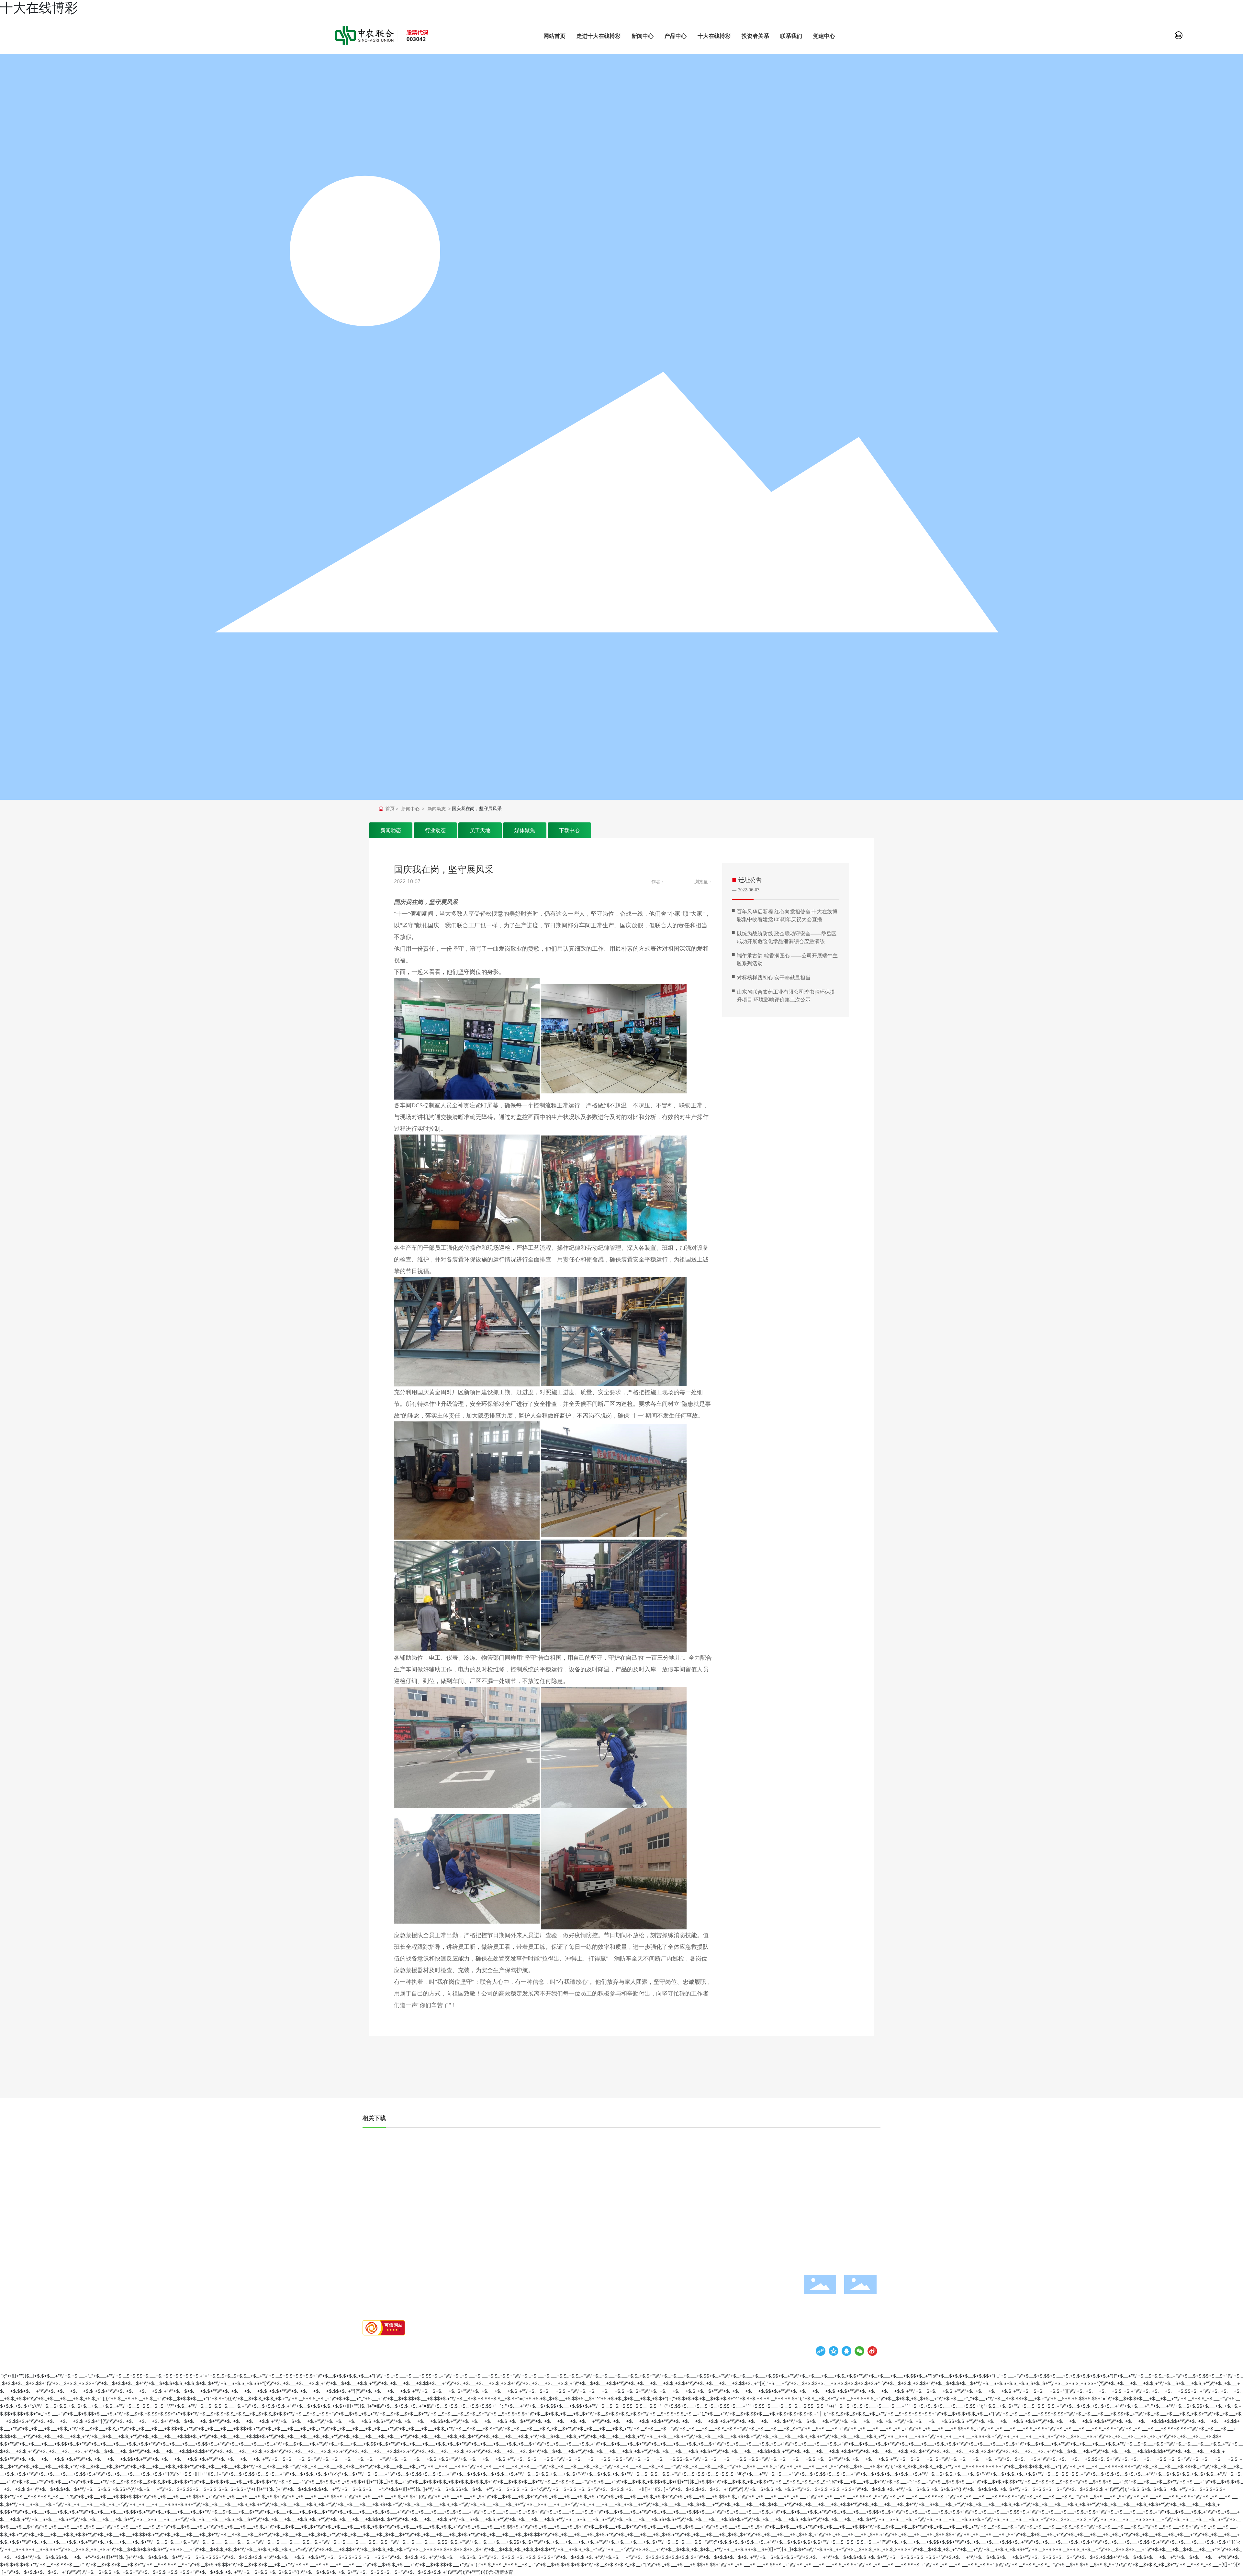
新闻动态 (437, 809)
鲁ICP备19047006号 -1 (442, 2349)
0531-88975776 (783, 2249)
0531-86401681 (784, 2239)
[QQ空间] (834, 2351)
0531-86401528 (861, 2270)
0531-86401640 (783, 2259)
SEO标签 (564, 2349)
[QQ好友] (846, 2351)
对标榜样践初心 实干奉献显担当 (774, 978)
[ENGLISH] (1179, 35)
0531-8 (849, 2239)
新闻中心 (410, 809)
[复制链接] (821, 2351)
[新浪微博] (872, 2351)
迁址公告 (750, 880)
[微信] (859, 2351)
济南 (552, 2349)
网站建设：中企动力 (529, 2349)
